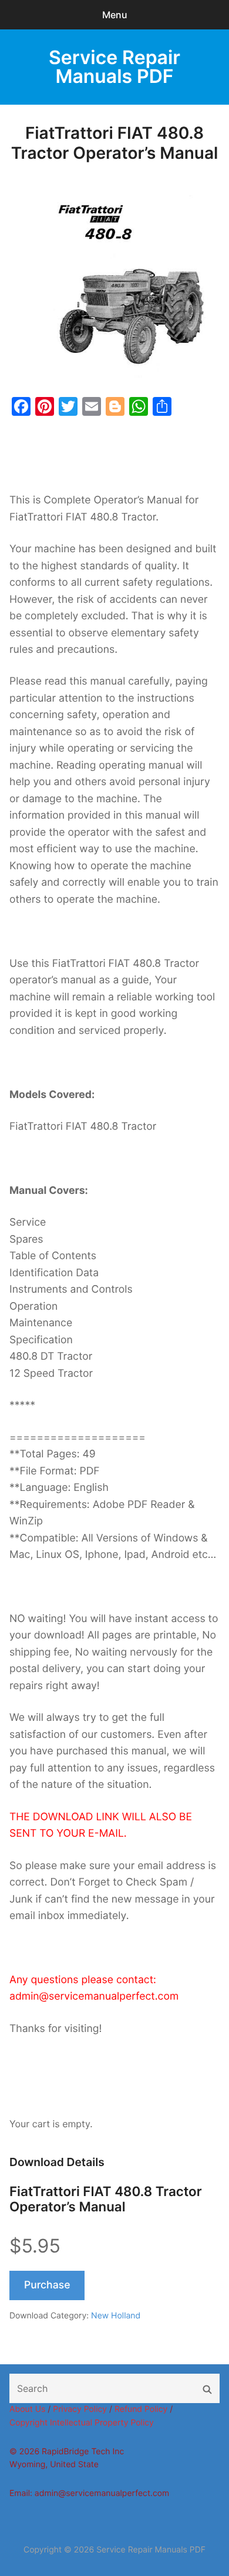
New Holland (116, 2316)
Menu (115, 15)
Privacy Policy (80, 2409)
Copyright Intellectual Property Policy (82, 2423)
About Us (27, 2409)
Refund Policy (141, 2409)
